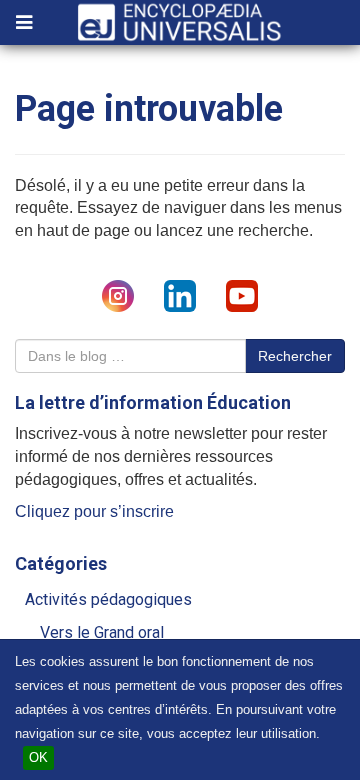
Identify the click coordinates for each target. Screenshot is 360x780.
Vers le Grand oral (102, 632)
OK (38, 757)
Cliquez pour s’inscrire (94, 511)
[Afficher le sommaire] (24, 24)
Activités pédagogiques (108, 599)
